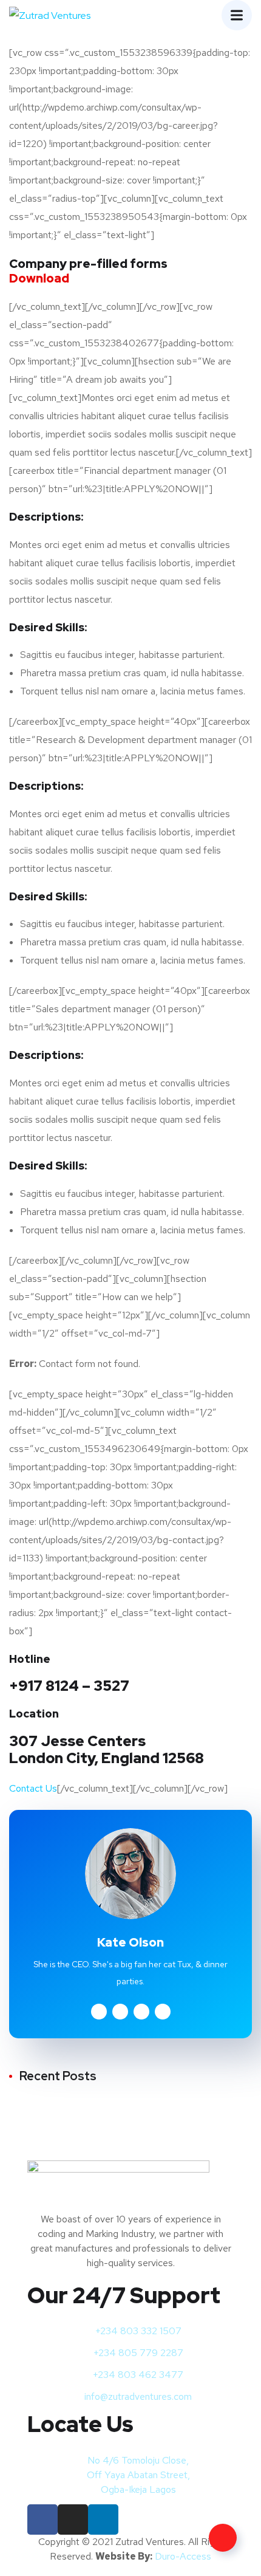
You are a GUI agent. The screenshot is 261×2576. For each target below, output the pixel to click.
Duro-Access (183, 2556)
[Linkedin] (103, 2519)
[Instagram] (73, 2519)
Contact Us (33, 1788)
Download (39, 278)
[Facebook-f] (42, 2519)
